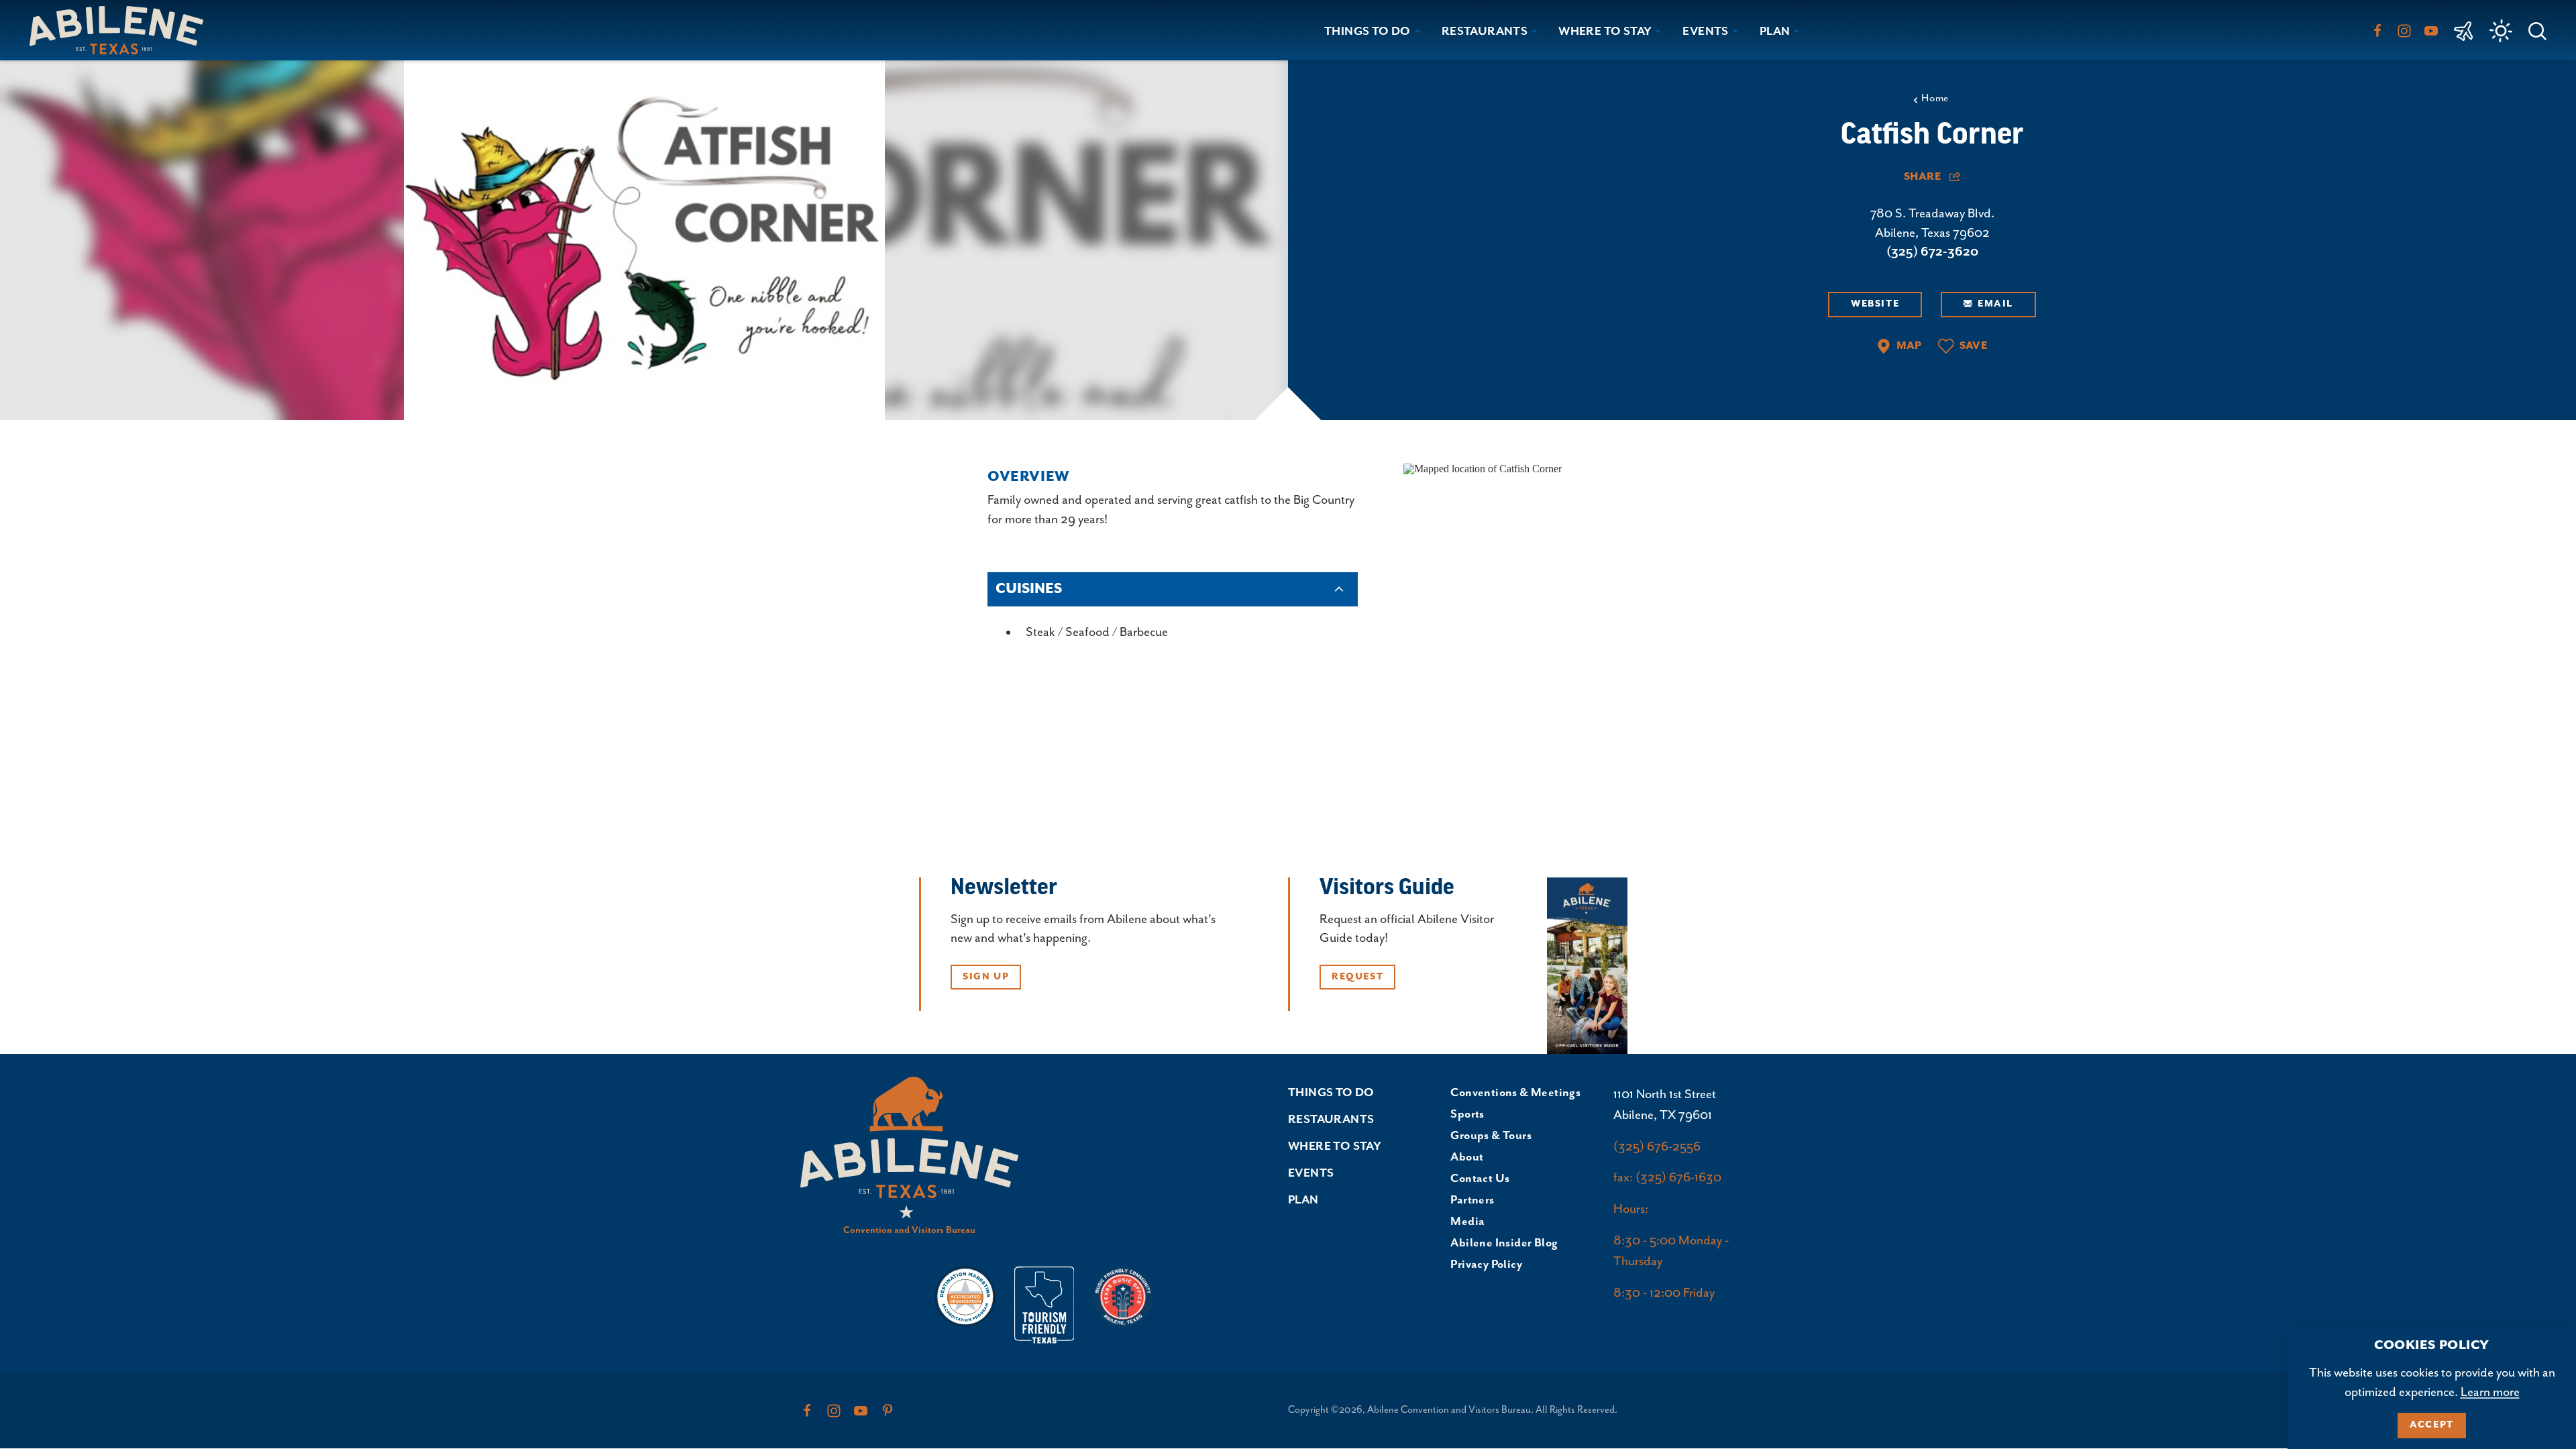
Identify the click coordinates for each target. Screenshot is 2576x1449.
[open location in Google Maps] (1483, 468)
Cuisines (1029, 589)
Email (1995, 304)
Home (1935, 99)
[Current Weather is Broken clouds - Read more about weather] (2501, 31)
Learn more (2490, 1392)
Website (1875, 304)
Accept (2432, 1425)
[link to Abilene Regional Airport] (2464, 30)
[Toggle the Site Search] (2537, 30)
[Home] (122, 30)
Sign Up (986, 977)
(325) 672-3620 (1932, 252)
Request (1357, 977)
